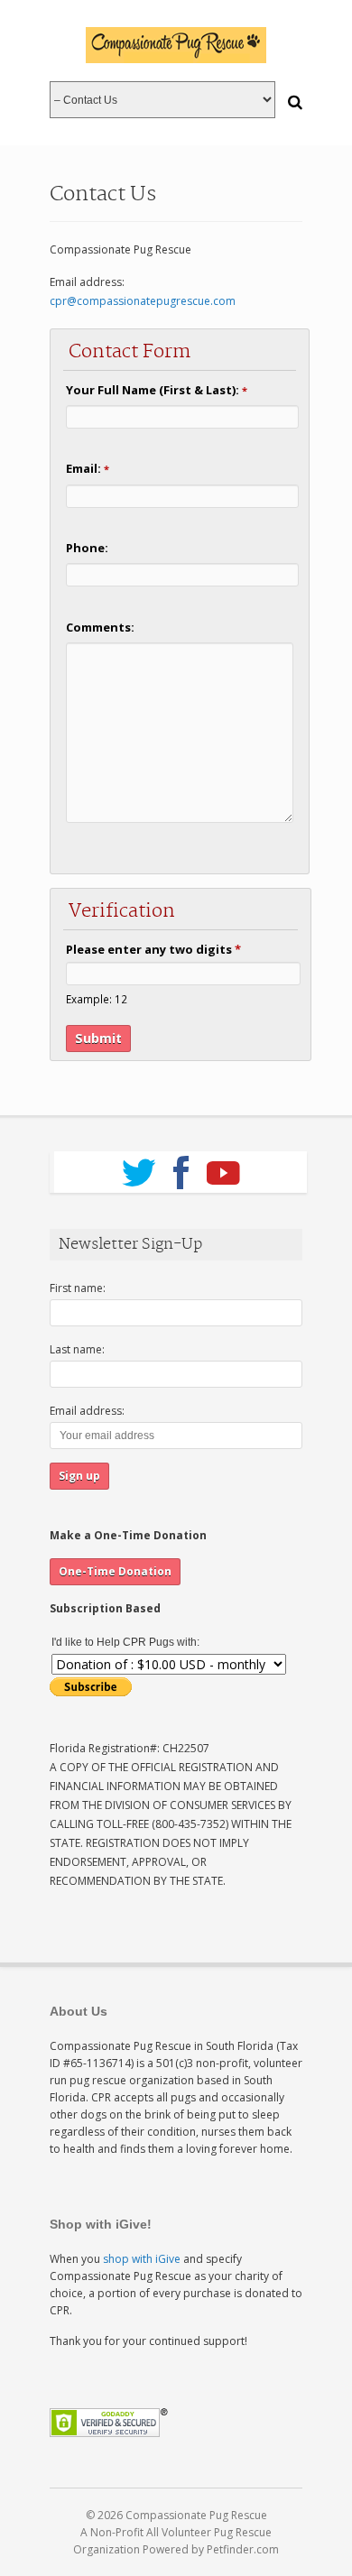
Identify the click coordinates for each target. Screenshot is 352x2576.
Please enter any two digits (153, 949)
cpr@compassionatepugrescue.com (143, 301)
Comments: (100, 627)
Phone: (87, 548)
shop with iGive (142, 2259)
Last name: (77, 1349)
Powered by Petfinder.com (211, 2549)
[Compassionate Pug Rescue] (176, 45)
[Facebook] (181, 1167)
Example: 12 (97, 999)
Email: (88, 468)
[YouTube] (223, 1167)
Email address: (87, 1411)
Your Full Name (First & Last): (157, 390)
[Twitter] (139, 1167)
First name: (78, 1288)
